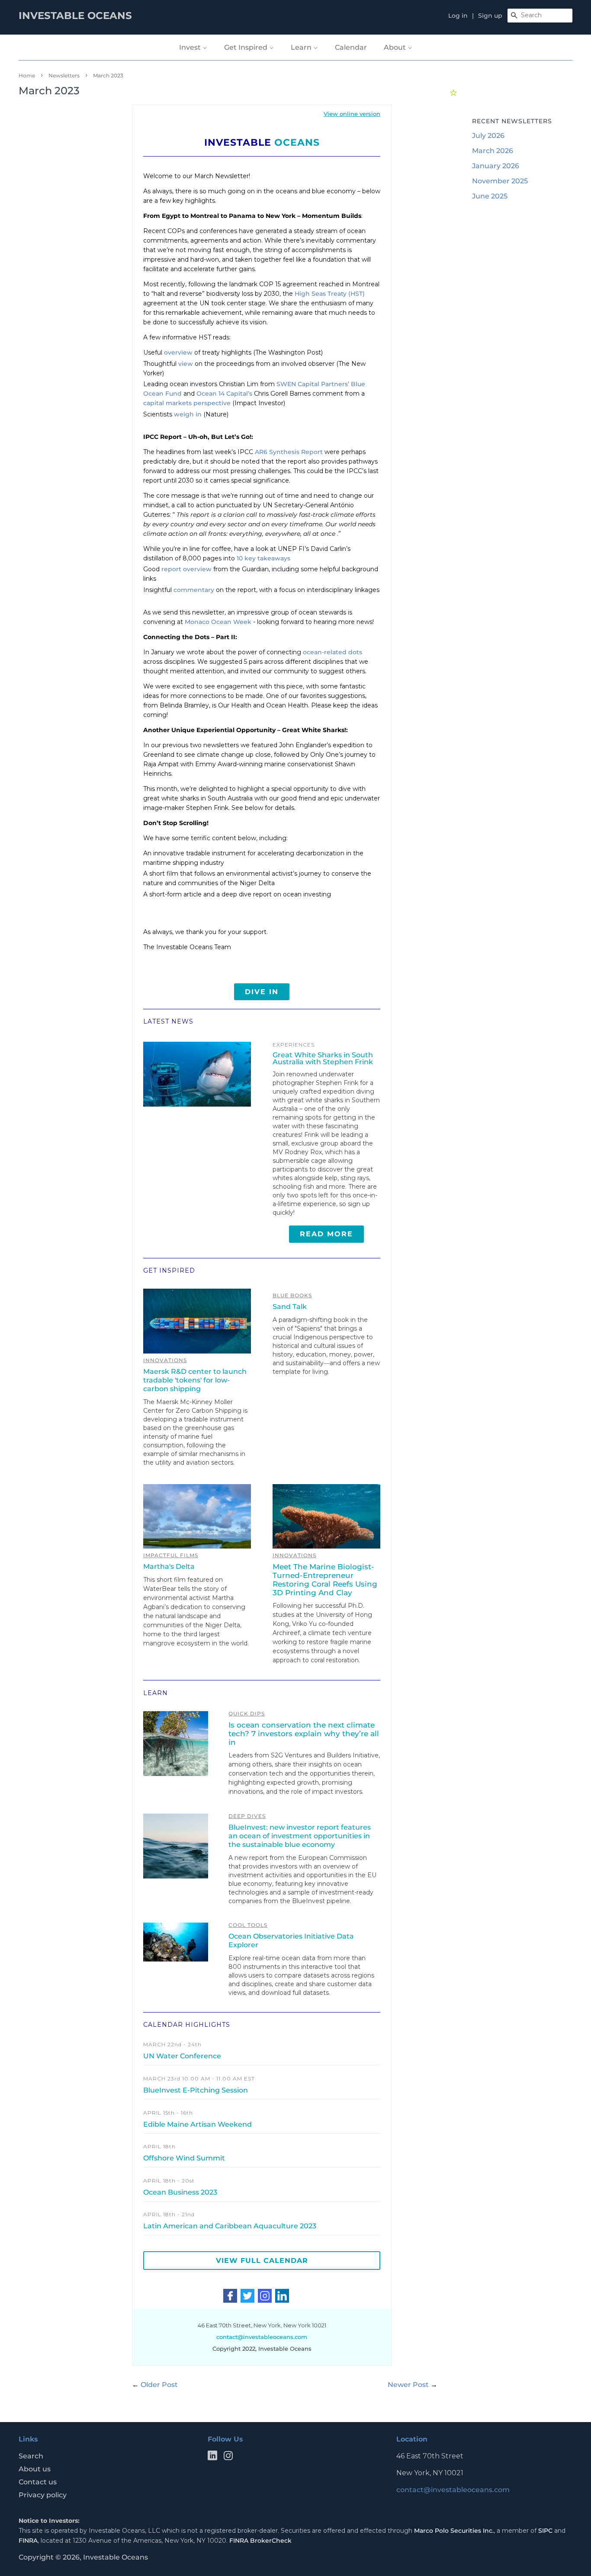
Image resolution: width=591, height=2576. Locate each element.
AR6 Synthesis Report (289, 452)
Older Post (159, 2385)
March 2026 (493, 151)
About (396, 47)
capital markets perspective (187, 403)
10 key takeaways (263, 558)
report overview (186, 569)
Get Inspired (247, 47)
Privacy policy (43, 2495)
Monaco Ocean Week (218, 622)
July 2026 (488, 136)
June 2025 (490, 196)
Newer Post (408, 2385)
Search (31, 2456)
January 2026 (496, 166)
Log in (458, 16)
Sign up (490, 16)
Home (27, 75)
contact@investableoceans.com (453, 2490)
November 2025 (500, 181)
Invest (191, 47)
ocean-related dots (332, 652)
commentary (194, 590)
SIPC (545, 2531)
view (186, 364)
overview (178, 352)
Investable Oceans (116, 2557)
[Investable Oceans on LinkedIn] (212, 2457)
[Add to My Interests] (454, 91)
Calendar (351, 47)
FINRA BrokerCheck (260, 2541)
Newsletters (64, 75)
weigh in (188, 414)
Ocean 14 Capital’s (224, 394)
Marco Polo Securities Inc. (454, 2531)
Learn (302, 47)
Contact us (38, 2482)
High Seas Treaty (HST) (330, 294)
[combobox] (540, 16)
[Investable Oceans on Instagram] (228, 2457)
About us (35, 2469)
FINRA (28, 2541)
